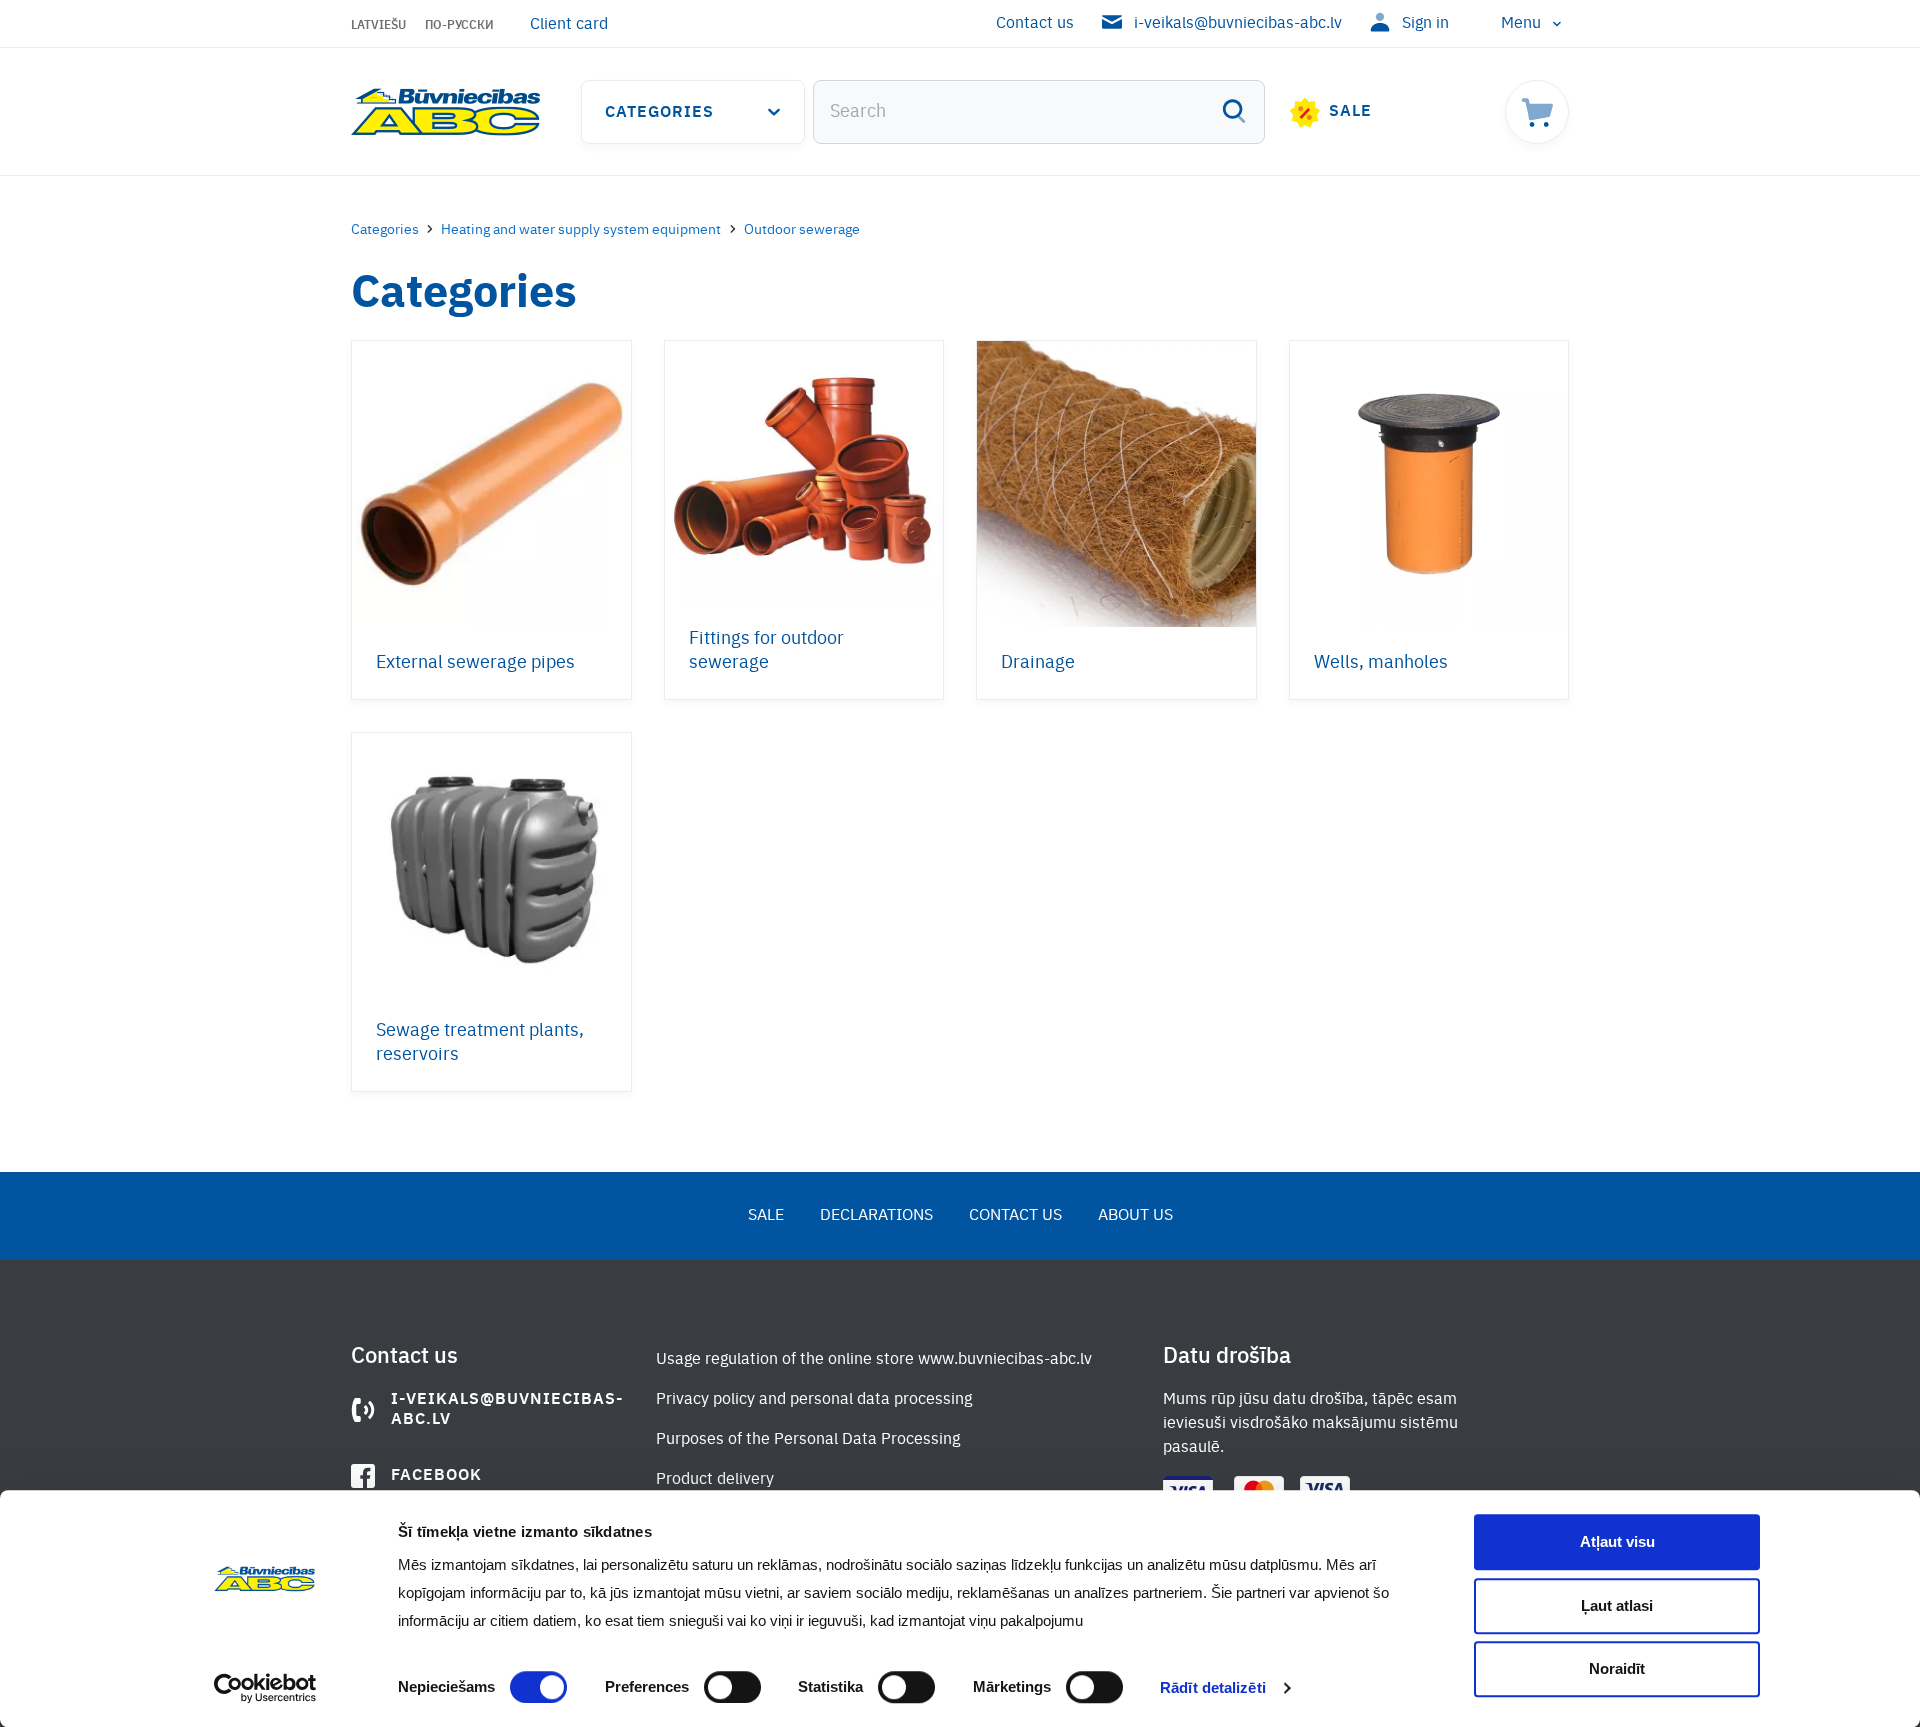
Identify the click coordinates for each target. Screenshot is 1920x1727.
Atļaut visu (1617, 1541)
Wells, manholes (1381, 663)
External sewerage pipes (475, 663)
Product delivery (715, 1480)
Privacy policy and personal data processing (814, 1400)
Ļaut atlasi (1617, 1605)
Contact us (1035, 24)
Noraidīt (1617, 1668)
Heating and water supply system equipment (581, 230)
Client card (569, 25)
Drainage (1038, 663)
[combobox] (1039, 112)
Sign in (1425, 24)
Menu (1521, 24)
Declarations (876, 1216)
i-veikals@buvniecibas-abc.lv (1238, 24)
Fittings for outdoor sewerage (766, 651)
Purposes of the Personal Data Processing (808, 1440)
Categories (659, 113)
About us (1135, 1216)
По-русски (459, 26)
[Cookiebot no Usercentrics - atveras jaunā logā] (265, 1688)
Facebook (436, 1476)
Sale (1350, 112)
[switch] (732, 1687)
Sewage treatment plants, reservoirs (480, 1043)
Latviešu (378, 26)
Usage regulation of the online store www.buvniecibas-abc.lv (874, 1360)
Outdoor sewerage (802, 230)
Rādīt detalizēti (1213, 1687)
